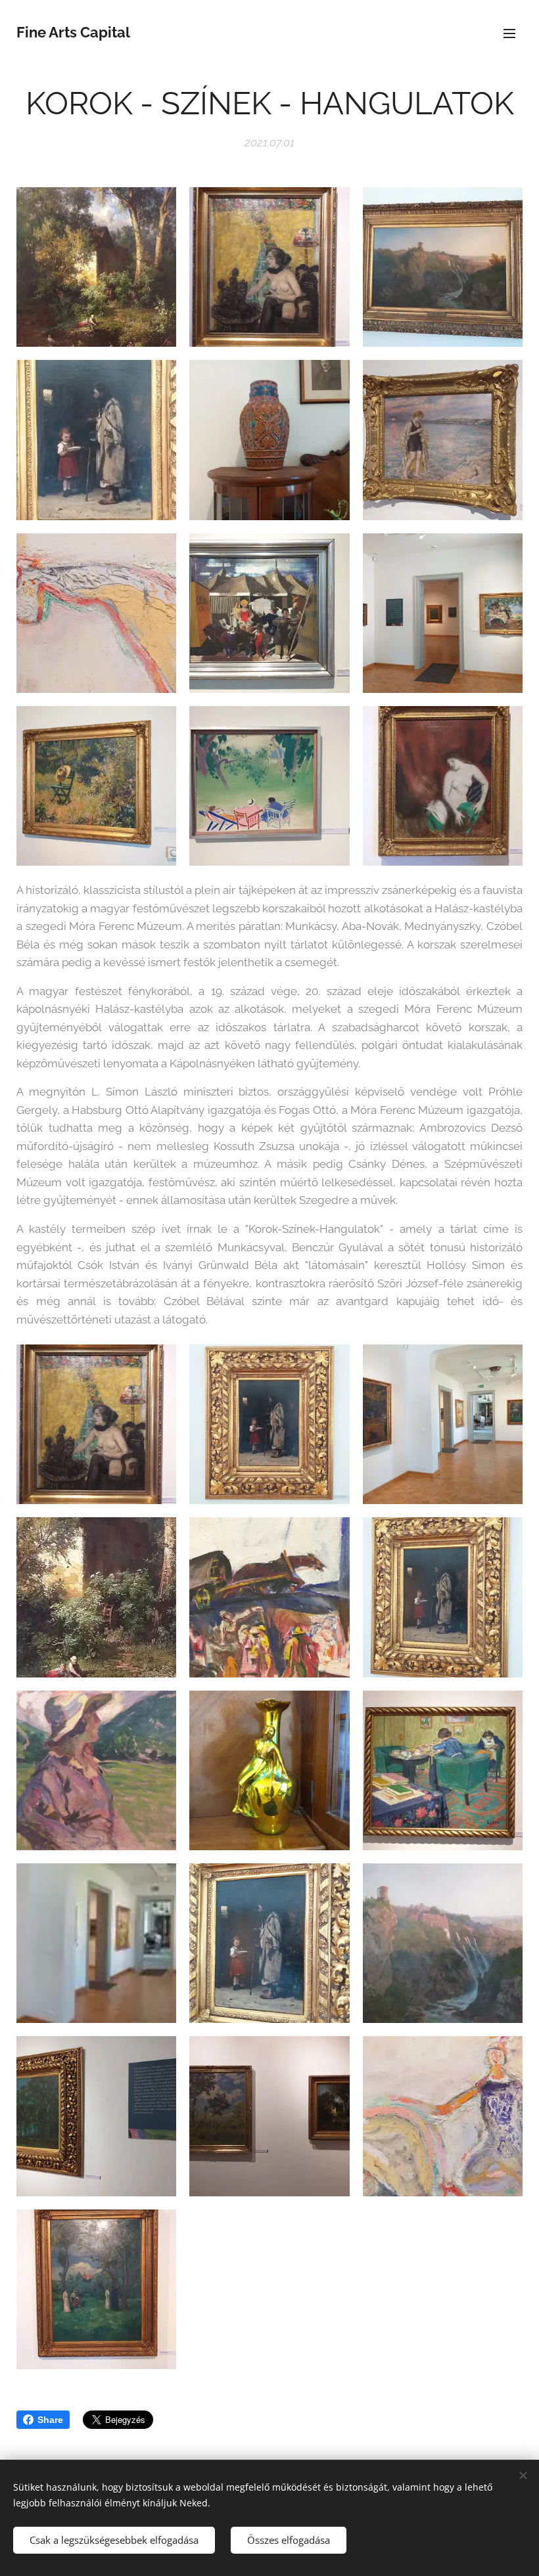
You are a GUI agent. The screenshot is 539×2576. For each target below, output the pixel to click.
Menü (509, 33)
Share (50, 2420)
